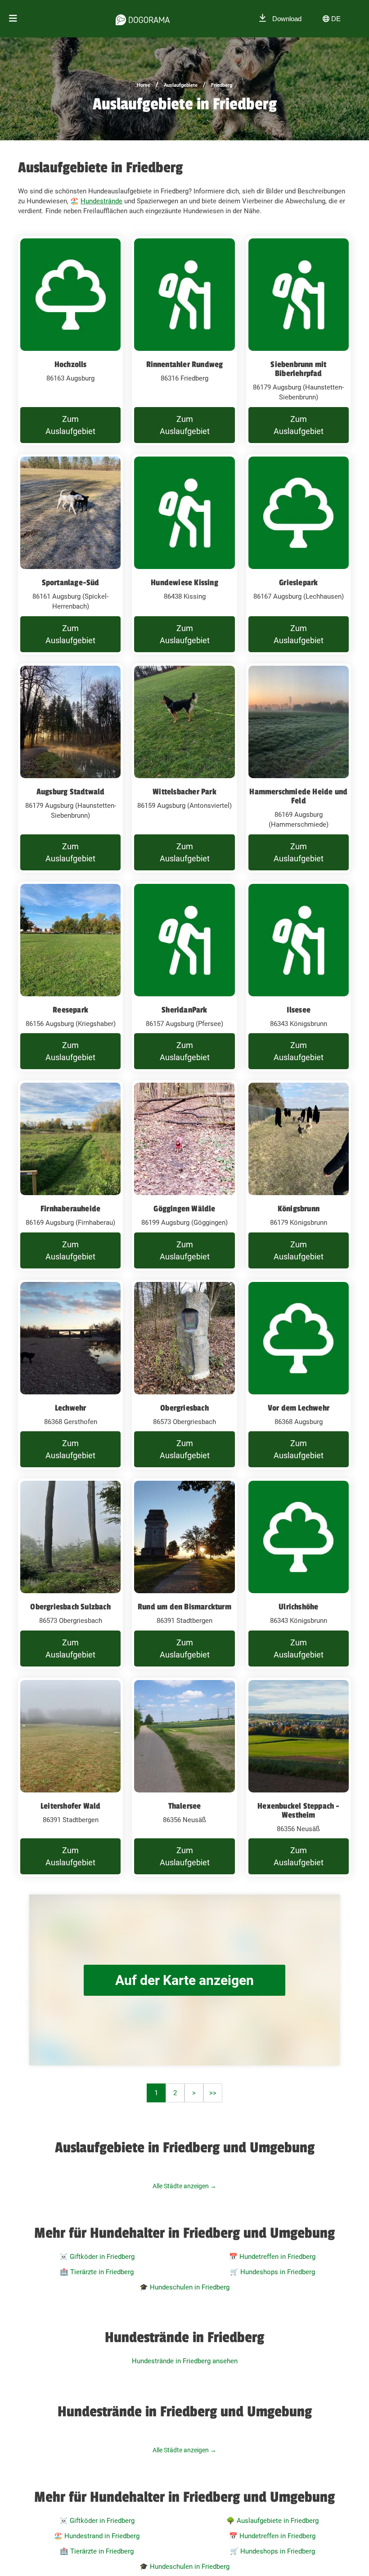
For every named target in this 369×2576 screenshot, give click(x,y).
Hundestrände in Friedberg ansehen (185, 2361)
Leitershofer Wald (70, 1806)
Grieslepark (298, 582)
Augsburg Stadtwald (71, 792)
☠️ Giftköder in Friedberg (97, 2257)
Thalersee (185, 1806)
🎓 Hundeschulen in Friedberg (184, 2287)
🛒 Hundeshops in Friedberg (272, 2272)
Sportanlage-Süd (71, 582)
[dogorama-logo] (143, 18)
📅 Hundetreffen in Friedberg (272, 2257)
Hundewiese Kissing (184, 582)
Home (144, 85)
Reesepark (70, 1010)
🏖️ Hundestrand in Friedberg (97, 2536)
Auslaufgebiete (181, 85)
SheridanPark (184, 1010)
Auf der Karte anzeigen (184, 1980)
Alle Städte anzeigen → (184, 2186)
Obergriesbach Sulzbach (70, 1607)
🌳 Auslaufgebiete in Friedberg (272, 2521)
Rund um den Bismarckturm (184, 1607)
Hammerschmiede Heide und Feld (298, 796)
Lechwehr (71, 1408)
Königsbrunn (299, 1209)
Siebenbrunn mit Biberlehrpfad (298, 369)
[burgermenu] (13, 19)
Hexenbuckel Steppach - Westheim (298, 1810)
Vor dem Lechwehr (299, 1408)
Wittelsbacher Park (184, 792)
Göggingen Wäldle (184, 1209)
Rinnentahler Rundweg (185, 364)
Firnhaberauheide (70, 1209)
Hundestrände (101, 201)
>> (213, 2093)
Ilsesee (299, 1010)
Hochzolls (71, 364)
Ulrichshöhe (298, 1607)
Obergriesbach (184, 1408)
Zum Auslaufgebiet (70, 425)
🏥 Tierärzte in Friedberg (97, 2272)
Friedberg (222, 85)
